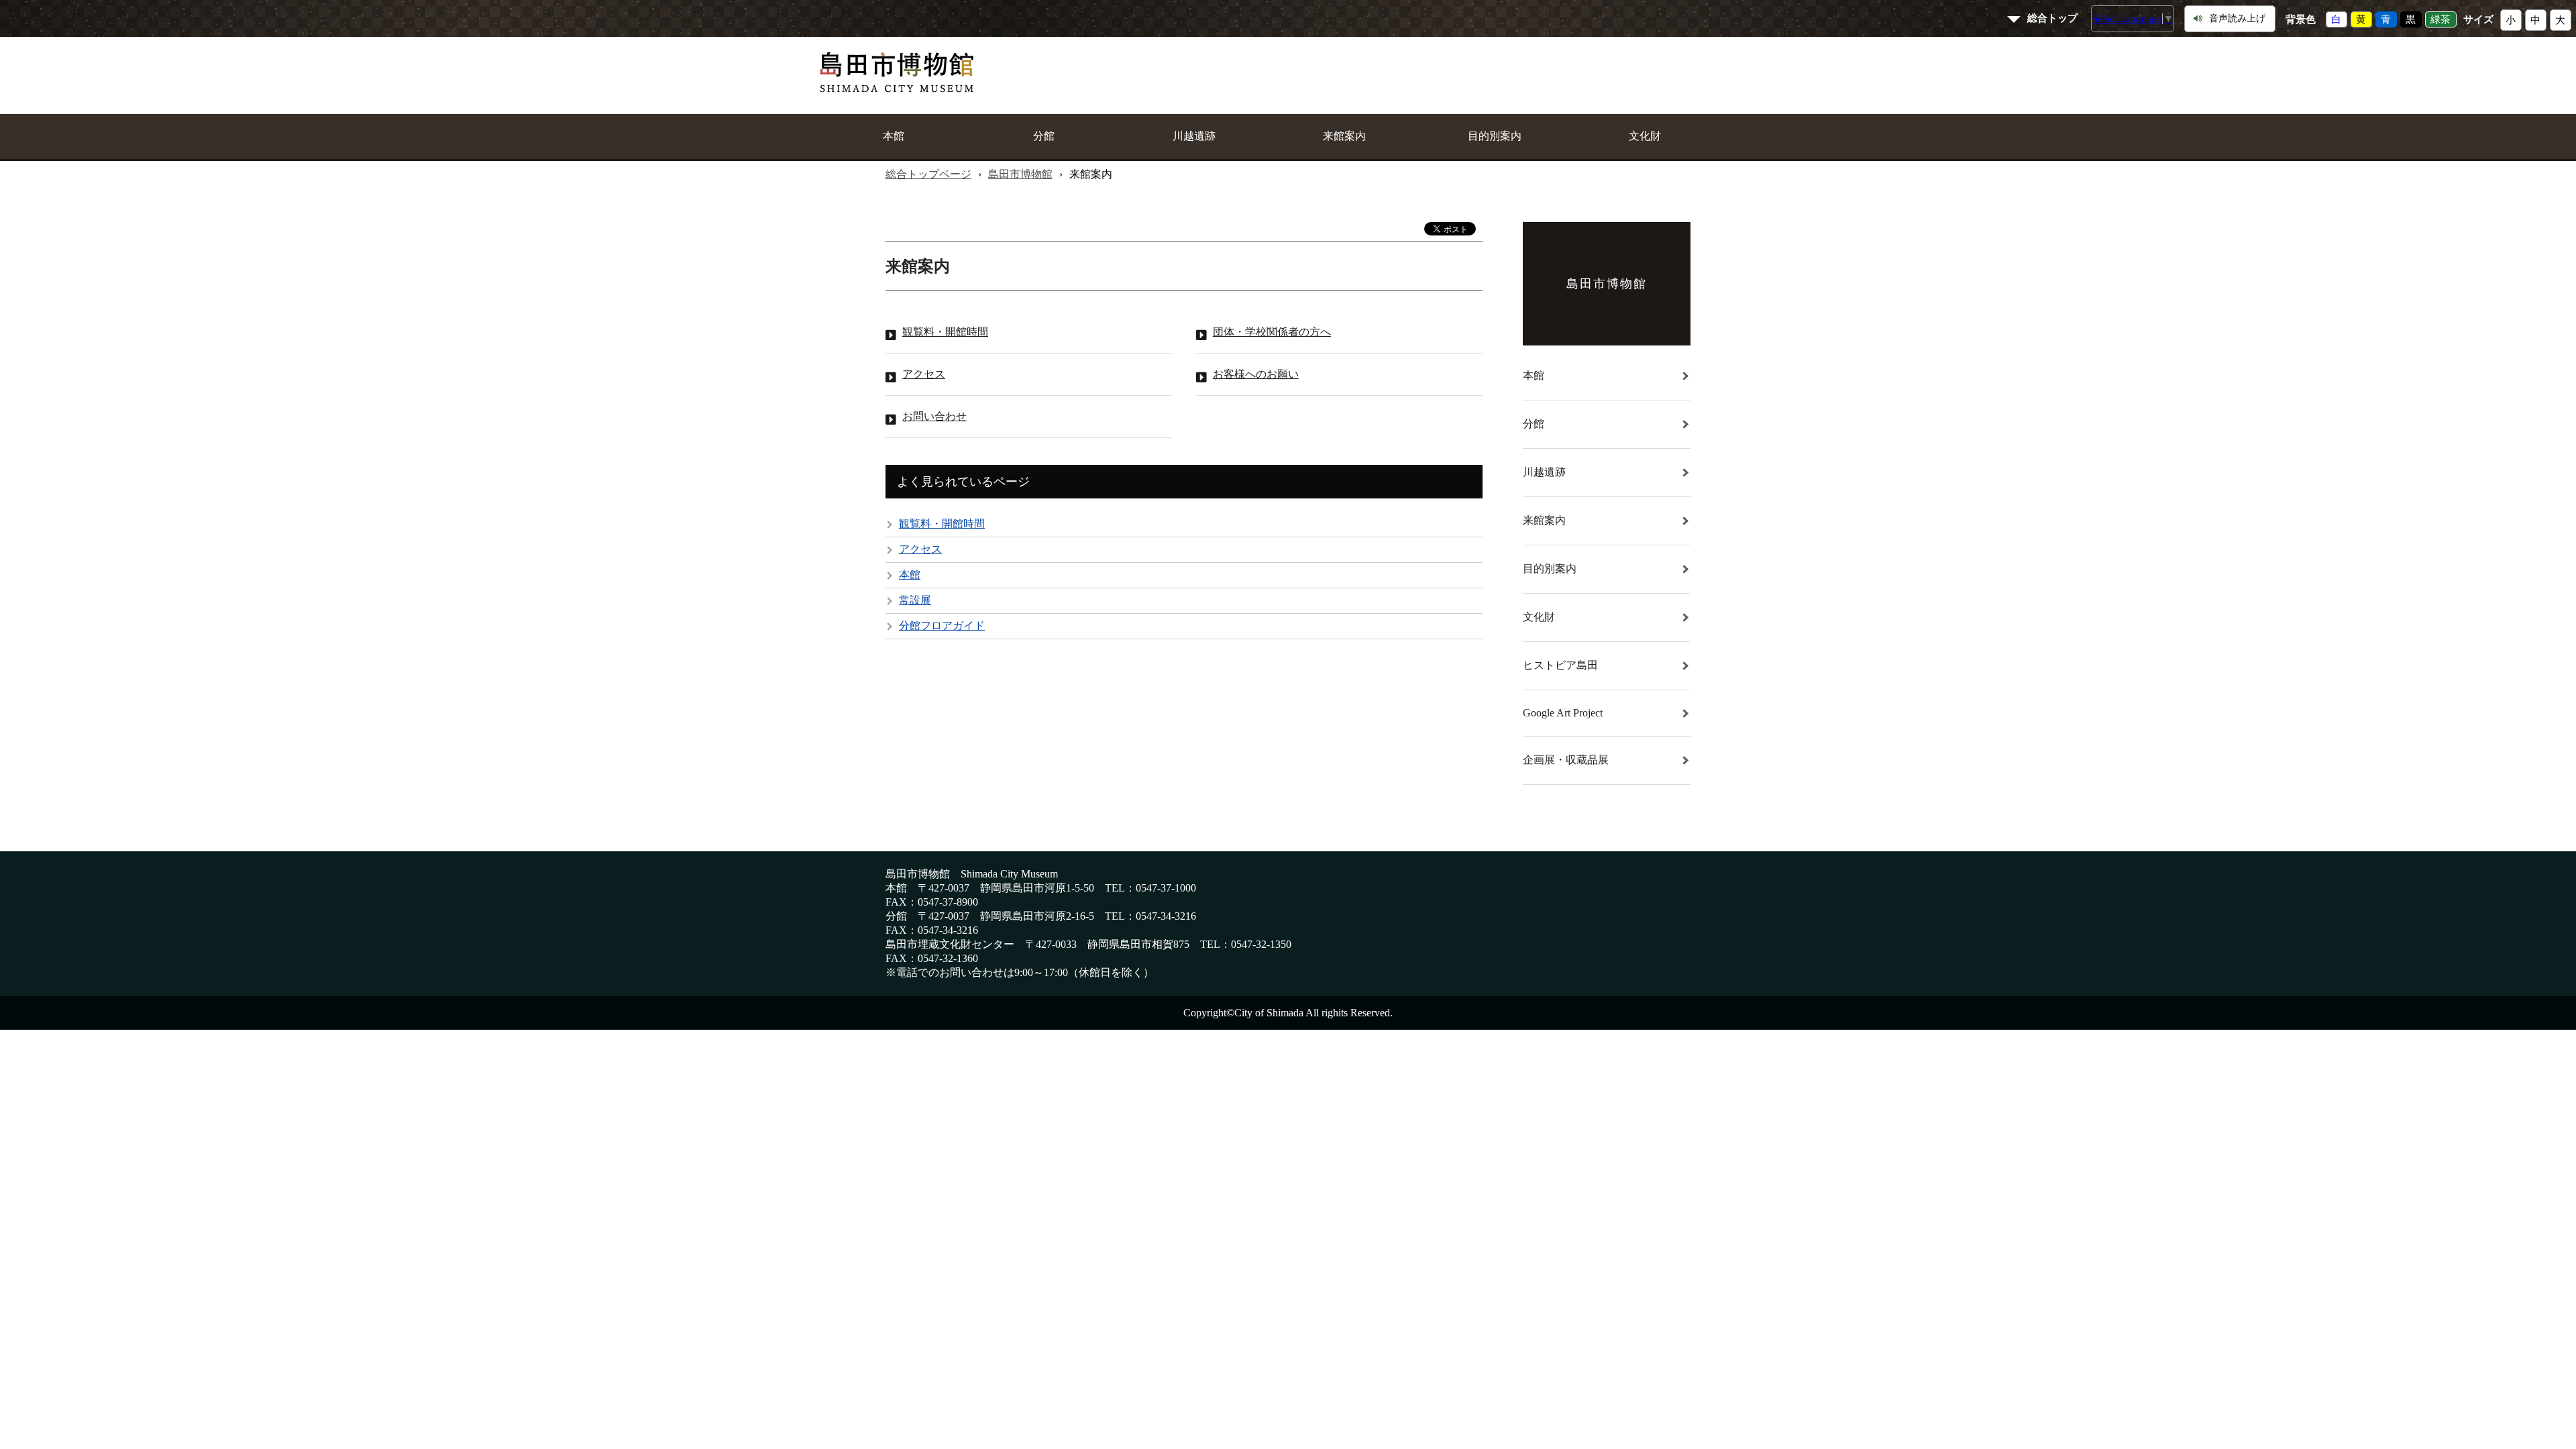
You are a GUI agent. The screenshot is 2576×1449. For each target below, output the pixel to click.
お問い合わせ (934, 416)
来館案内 (1344, 136)
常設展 (915, 600)
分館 (1044, 136)
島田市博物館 (1020, 174)
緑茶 (2440, 19)
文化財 (1645, 136)
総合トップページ (928, 174)
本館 (894, 136)
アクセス (924, 374)
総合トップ (2052, 18)
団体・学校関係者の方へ (1272, 332)
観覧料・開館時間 (945, 332)
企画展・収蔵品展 (1566, 760)
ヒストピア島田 (1560, 665)
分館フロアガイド (942, 626)
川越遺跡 (1194, 136)
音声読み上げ (2237, 18)
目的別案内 (1495, 136)
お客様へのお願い (1256, 374)
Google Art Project (1563, 713)
